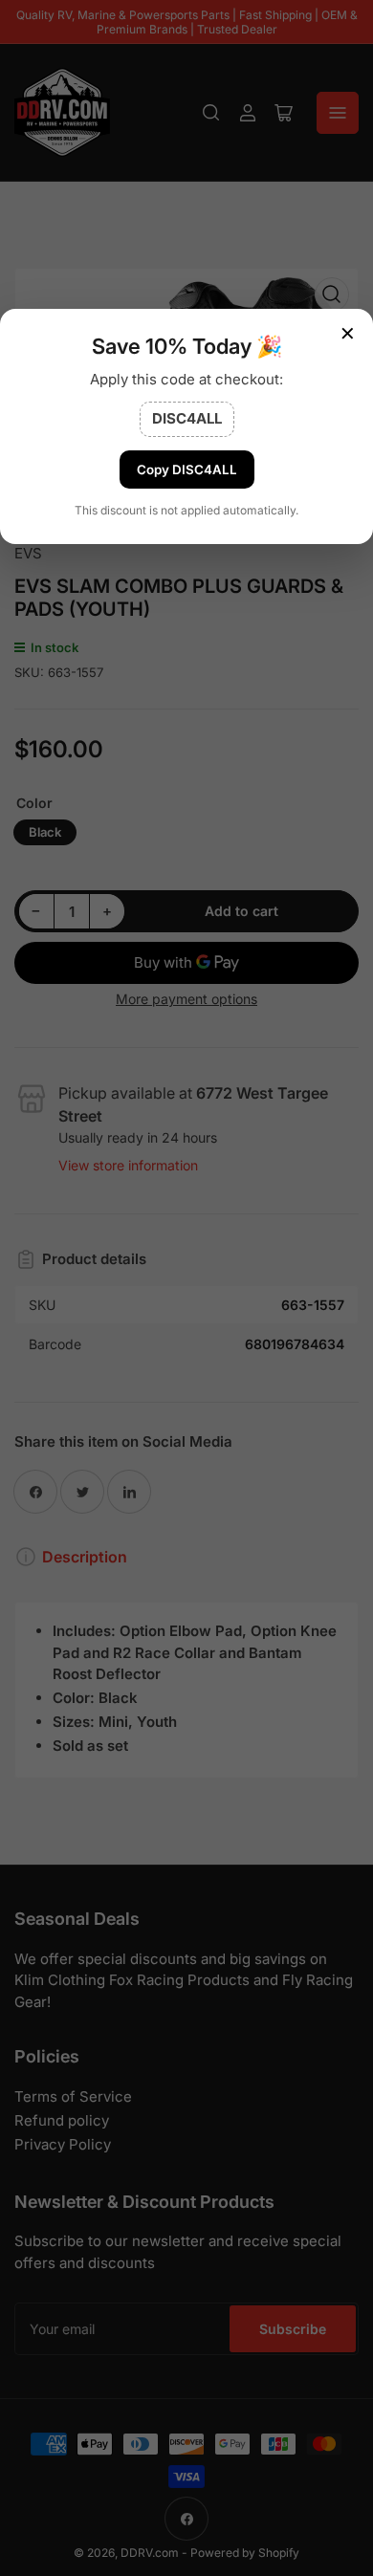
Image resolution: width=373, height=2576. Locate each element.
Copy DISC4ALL (187, 469)
